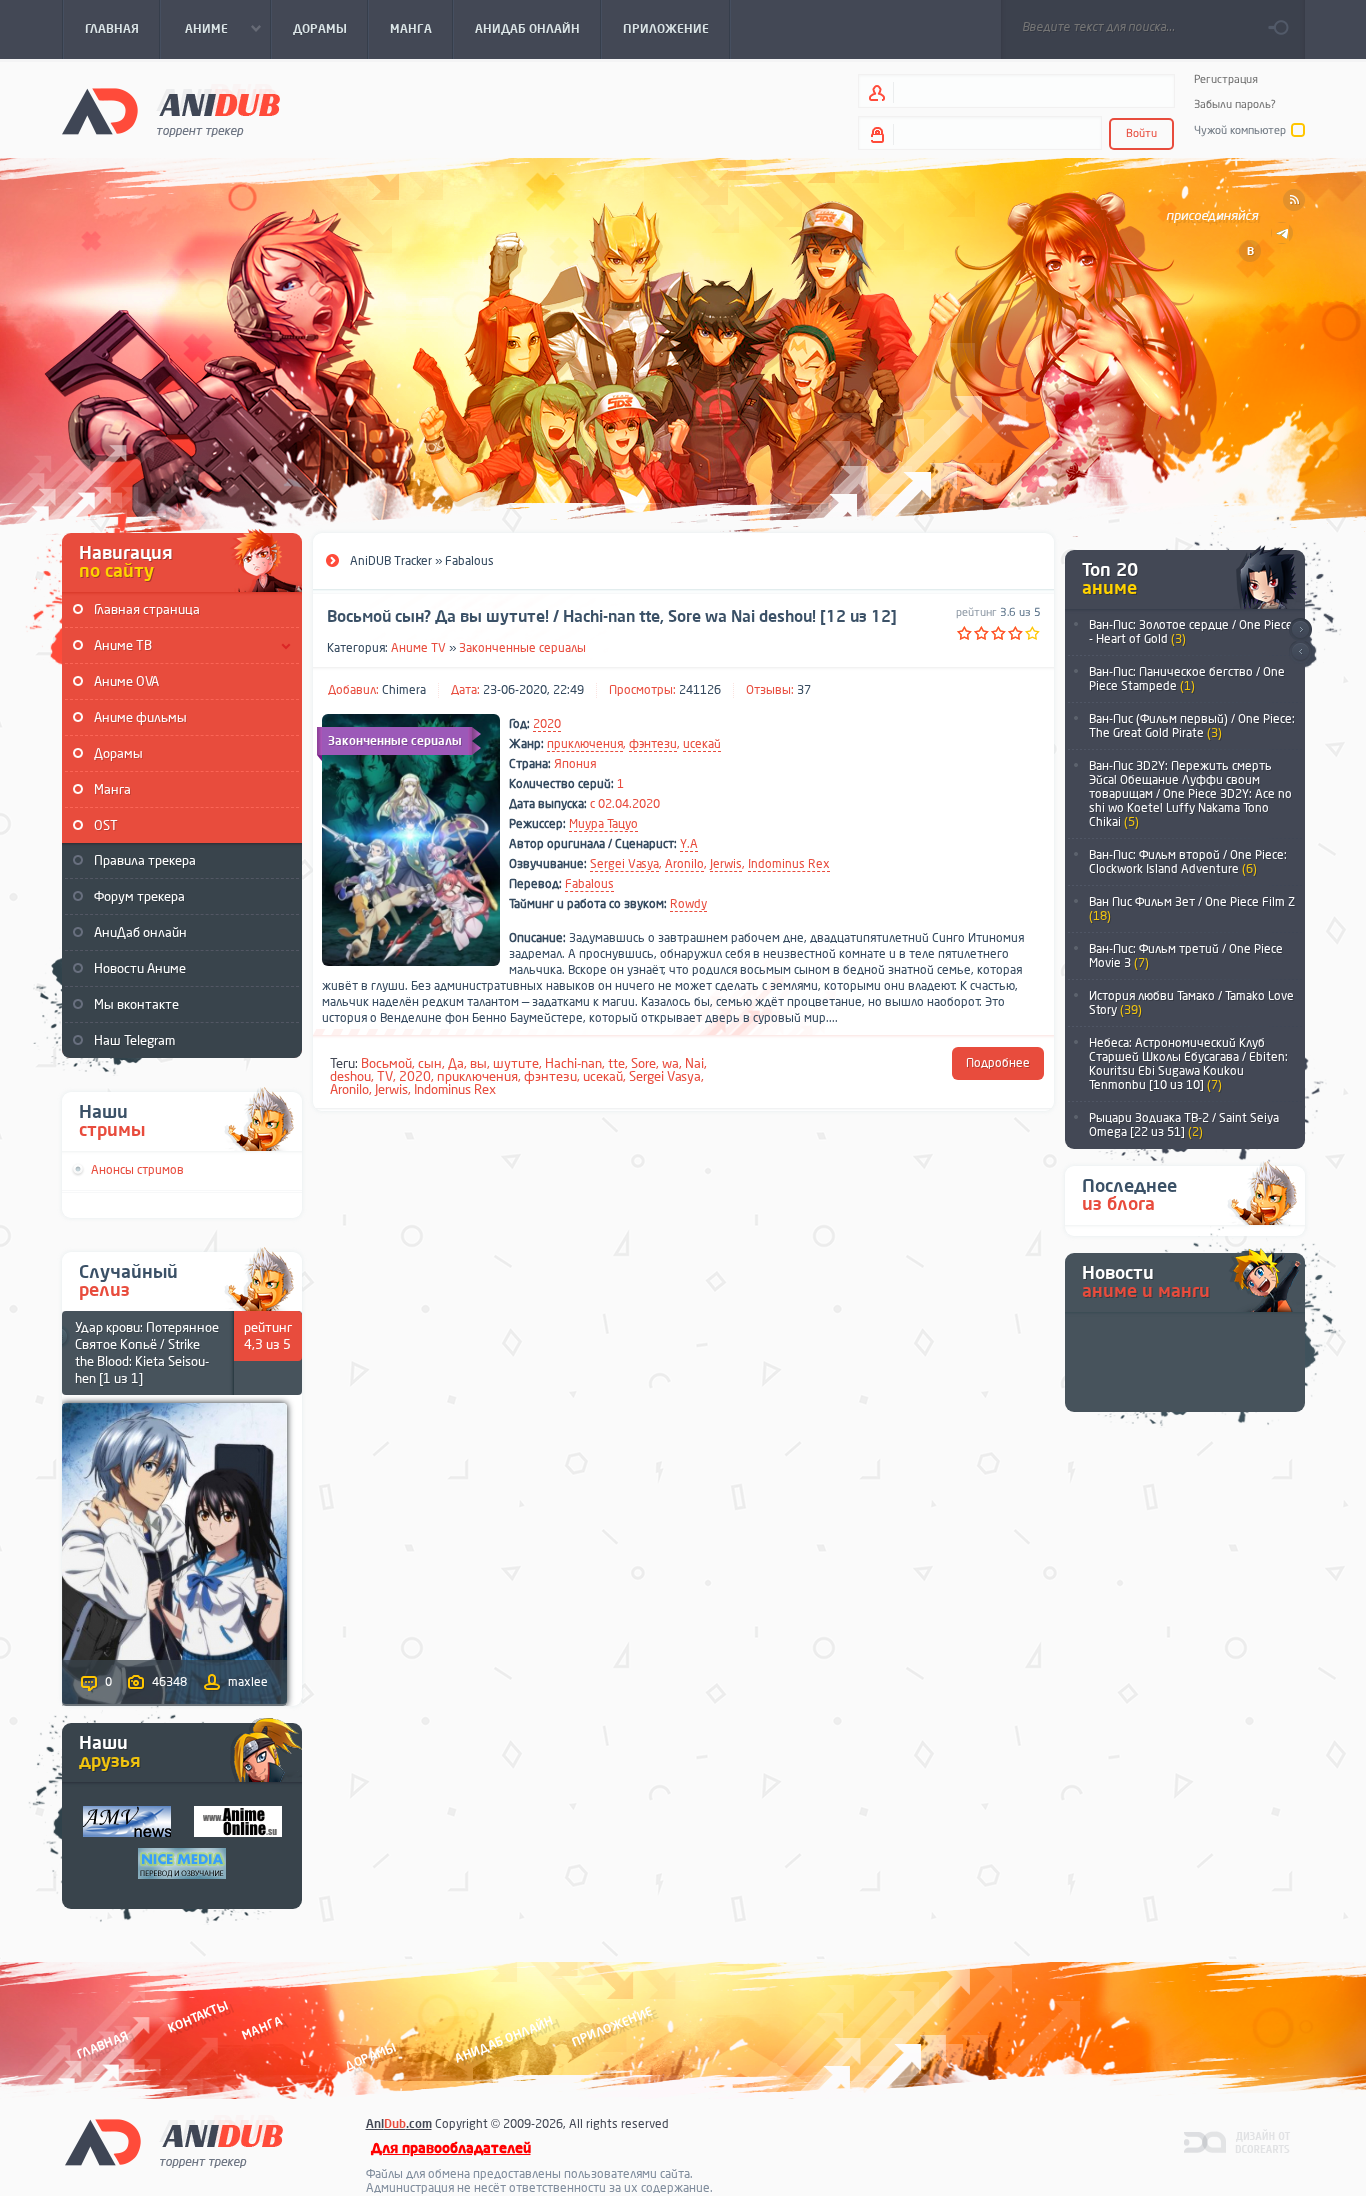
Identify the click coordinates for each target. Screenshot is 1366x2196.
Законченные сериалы (522, 648)
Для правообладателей (451, 2148)
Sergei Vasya (624, 864)
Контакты (198, 2016)
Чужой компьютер (1240, 130)
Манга (112, 789)
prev (1300, 652)
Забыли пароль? (1235, 104)
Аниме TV (418, 648)
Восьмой (386, 1063)
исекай (702, 744)
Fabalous (589, 884)
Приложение (611, 2026)
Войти (1141, 133)
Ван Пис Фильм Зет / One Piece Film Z (1192, 909)
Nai (694, 1063)
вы (478, 1063)
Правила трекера (145, 860)
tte (616, 1063)
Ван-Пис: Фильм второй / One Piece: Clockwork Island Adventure (1188, 862)
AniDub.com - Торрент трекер (171, 110)
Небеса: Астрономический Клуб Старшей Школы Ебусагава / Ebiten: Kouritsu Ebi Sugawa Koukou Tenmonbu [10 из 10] (1188, 1064)
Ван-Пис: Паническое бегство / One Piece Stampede (1187, 679)
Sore (643, 1063)
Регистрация (1226, 79)
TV (385, 1076)
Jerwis (726, 864)
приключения (585, 744)
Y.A (689, 844)
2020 (547, 724)
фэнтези (653, 744)
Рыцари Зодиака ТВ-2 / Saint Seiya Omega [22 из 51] (1184, 1125)
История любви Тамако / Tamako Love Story (1191, 1003)
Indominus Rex (789, 864)
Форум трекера (139, 896)
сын (430, 1063)
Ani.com (399, 2124)
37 (804, 690)
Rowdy (688, 904)
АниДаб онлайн (140, 932)
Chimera (404, 690)
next (1300, 629)
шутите (516, 1063)
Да (456, 1063)
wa (670, 1063)
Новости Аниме (140, 968)
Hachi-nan (573, 1063)
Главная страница (147, 609)
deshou (350, 1076)
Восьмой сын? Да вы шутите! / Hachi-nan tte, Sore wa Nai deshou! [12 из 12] (612, 617)
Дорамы (118, 753)
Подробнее (998, 1063)
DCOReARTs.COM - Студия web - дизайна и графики (1237, 2141)
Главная (102, 2044)
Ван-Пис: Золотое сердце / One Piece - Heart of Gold (1191, 632)
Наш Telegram (134, 1040)
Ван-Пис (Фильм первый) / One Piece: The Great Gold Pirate (1192, 726)
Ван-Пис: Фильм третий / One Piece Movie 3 (1186, 956)
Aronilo (684, 864)
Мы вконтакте (136, 1004)
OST (106, 825)
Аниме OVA (126, 681)
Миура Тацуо (603, 824)
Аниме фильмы (140, 717)
